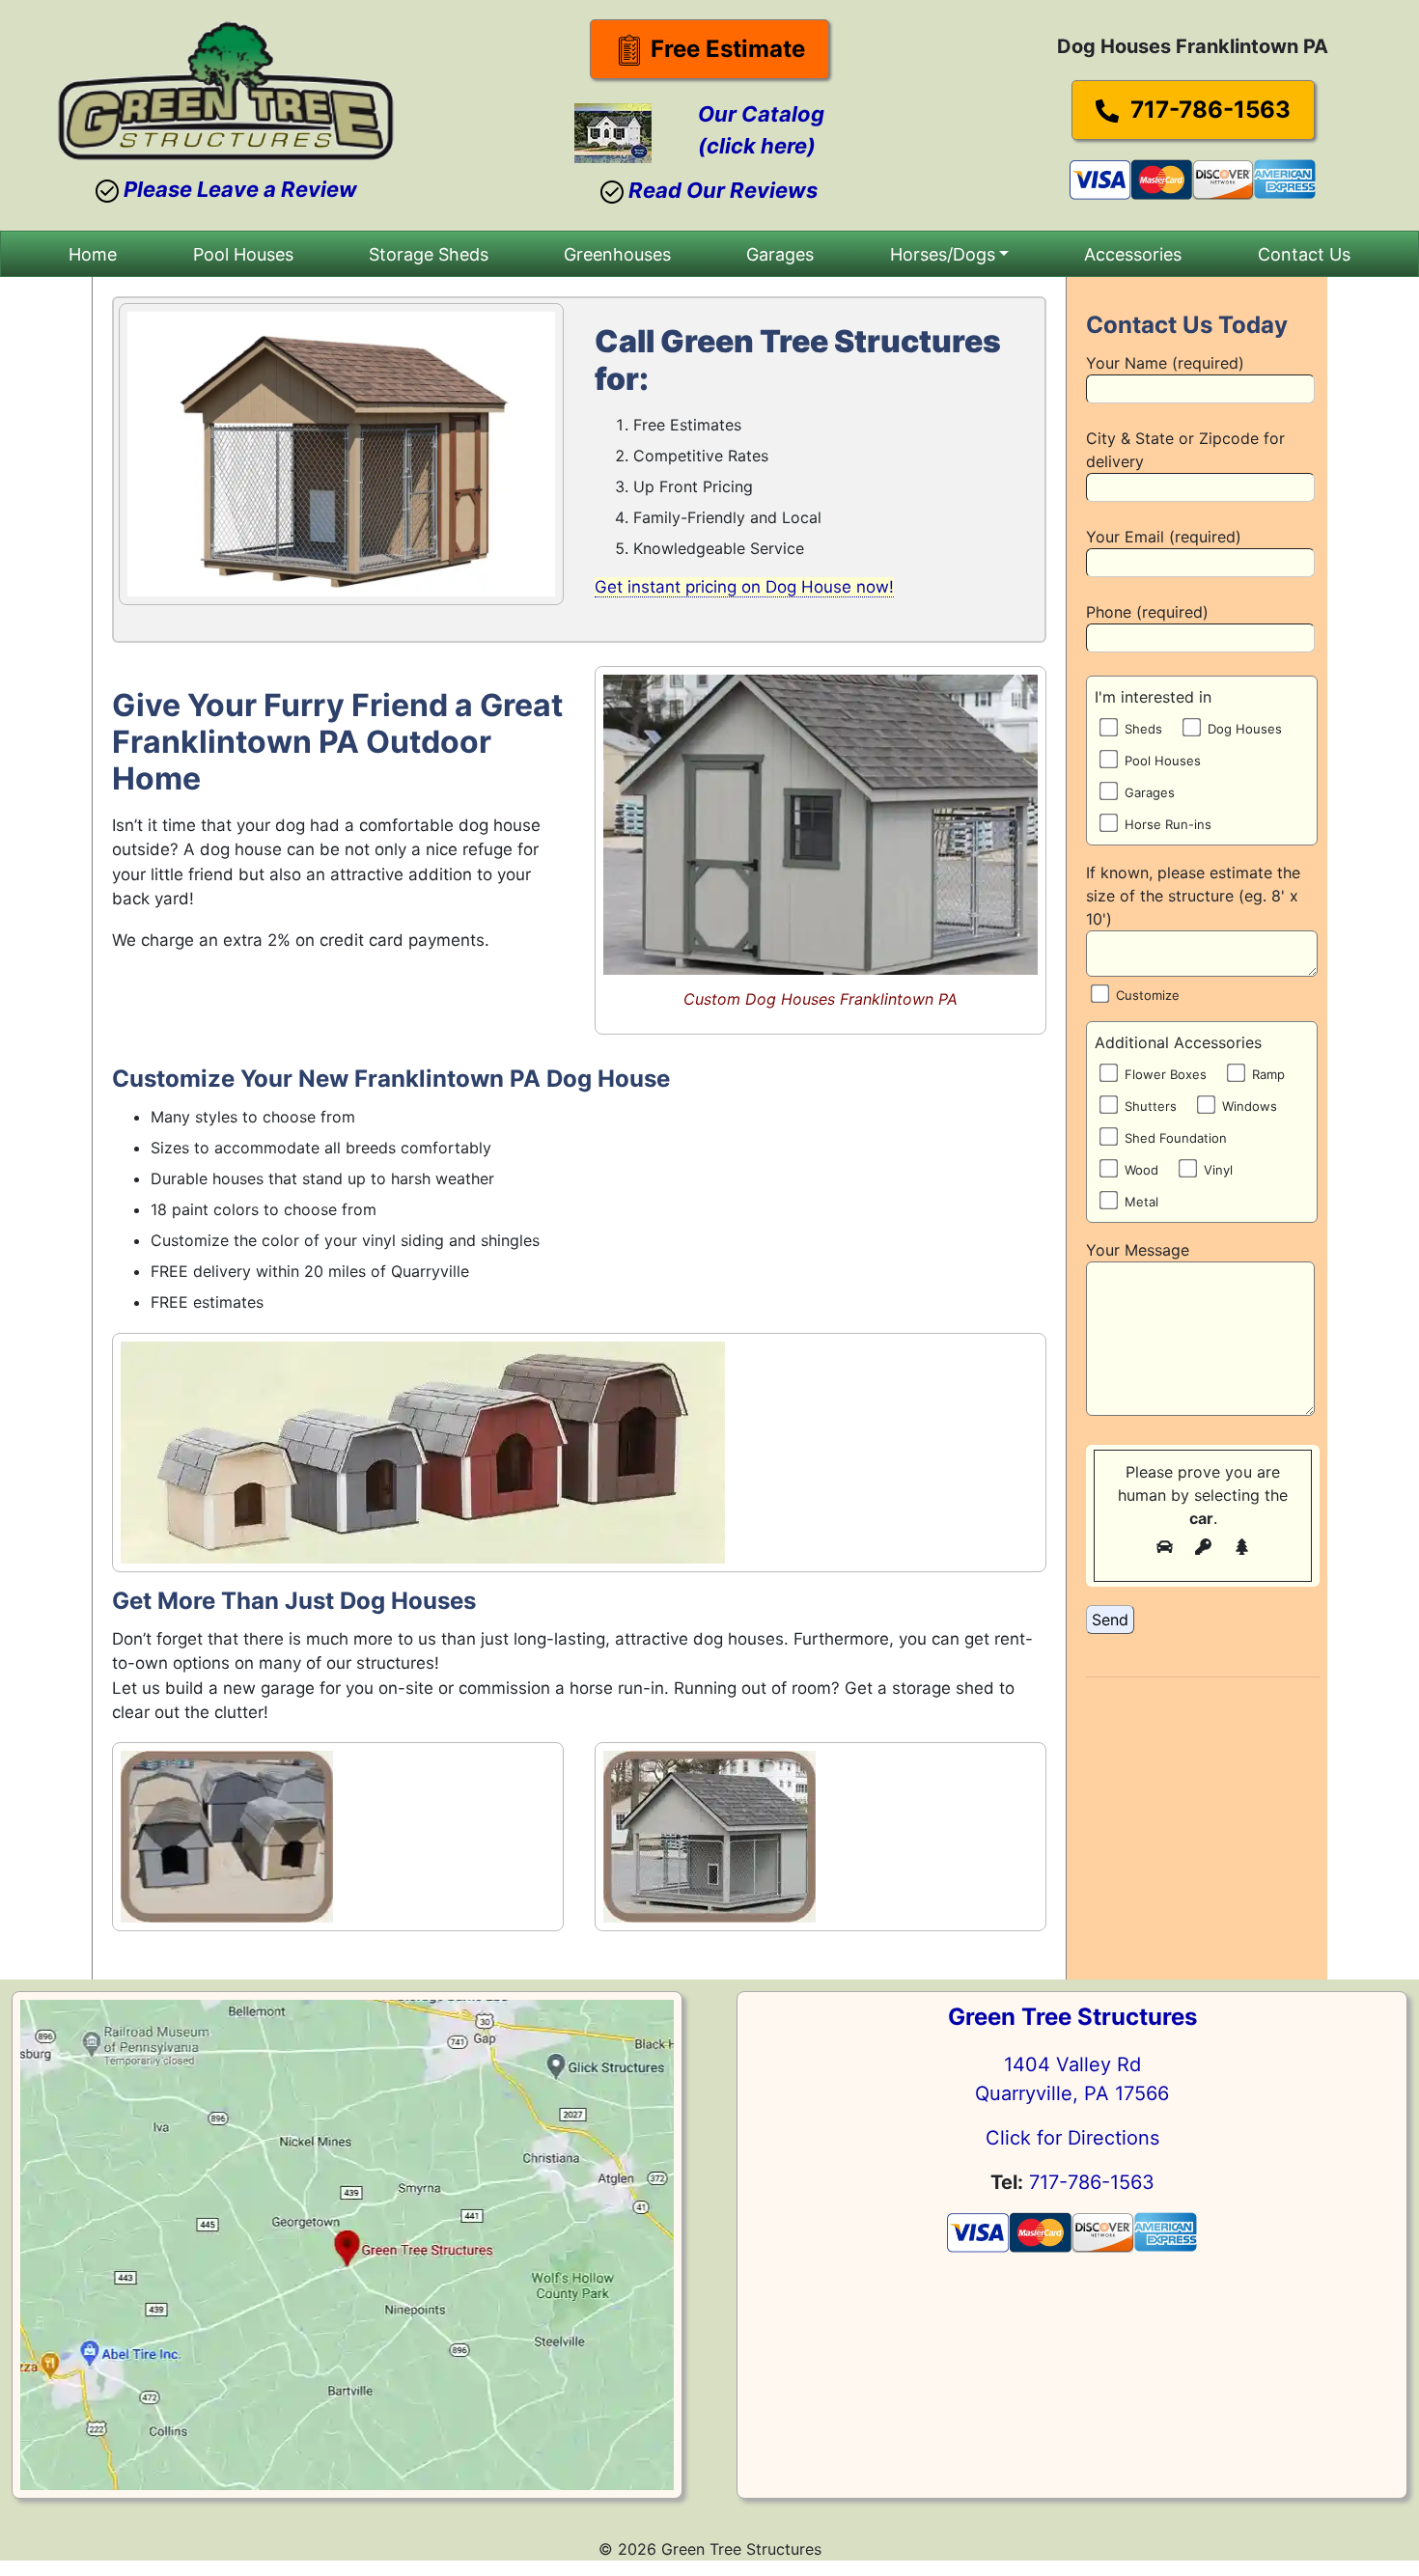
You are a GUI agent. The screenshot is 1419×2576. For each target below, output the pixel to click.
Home (93, 254)
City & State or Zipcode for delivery (1185, 450)
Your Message (1138, 1250)
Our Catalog (761, 114)
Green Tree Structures (1072, 2017)
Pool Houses (243, 254)
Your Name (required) (1165, 363)
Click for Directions (1072, 2138)
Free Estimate (725, 49)
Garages (780, 254)
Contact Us (1304, 254)
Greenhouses (617, 254)
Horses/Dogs (943, 254)
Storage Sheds (429, 254)
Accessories (1133, 254)
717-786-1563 (1208, 110)
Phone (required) (1147, 612)
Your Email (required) (1164, 537)
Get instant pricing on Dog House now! (744, 587)
